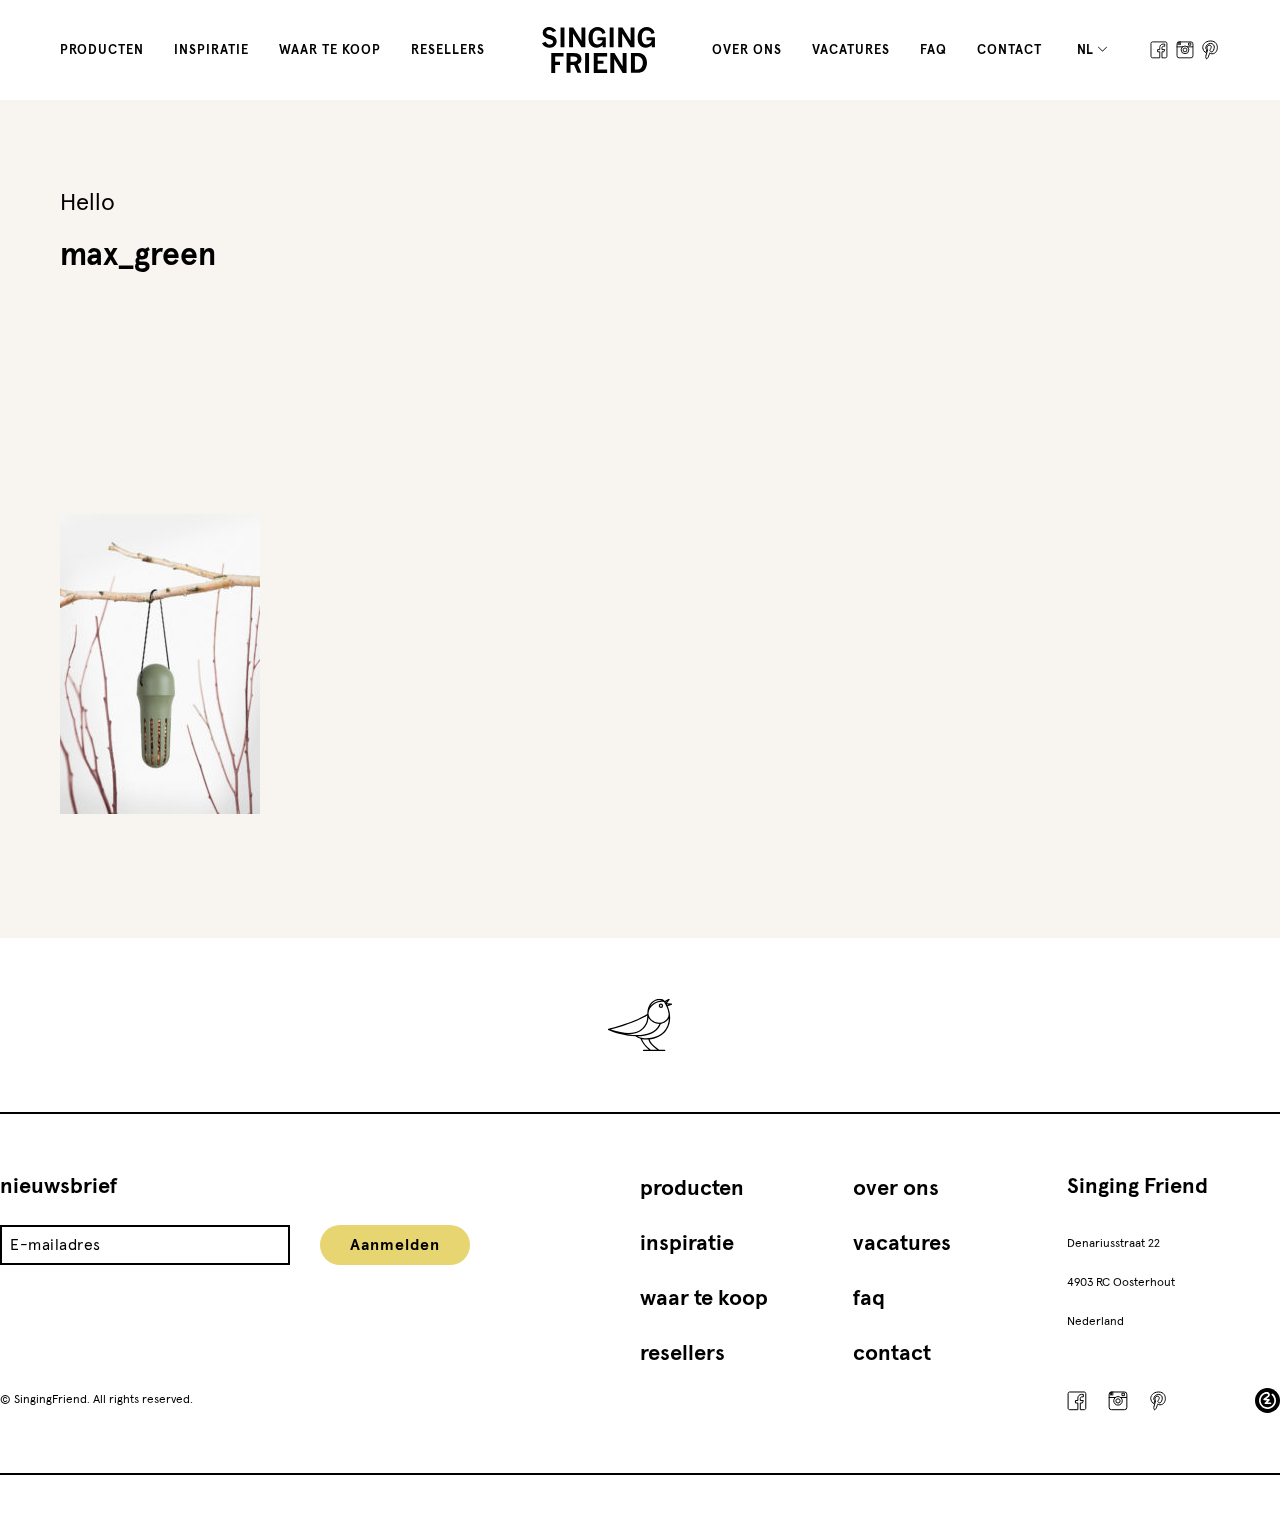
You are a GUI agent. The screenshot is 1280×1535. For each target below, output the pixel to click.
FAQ (933, 50)
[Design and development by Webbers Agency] (1267, 1400)
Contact (1009, 50)
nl (1086, 50)
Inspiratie (211, 50)
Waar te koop (330, 50)
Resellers (448, 50)
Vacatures (851, 50)
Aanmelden (395, 1245)
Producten (102, 50)
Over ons (747, 50)
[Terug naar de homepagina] (598, 50)
